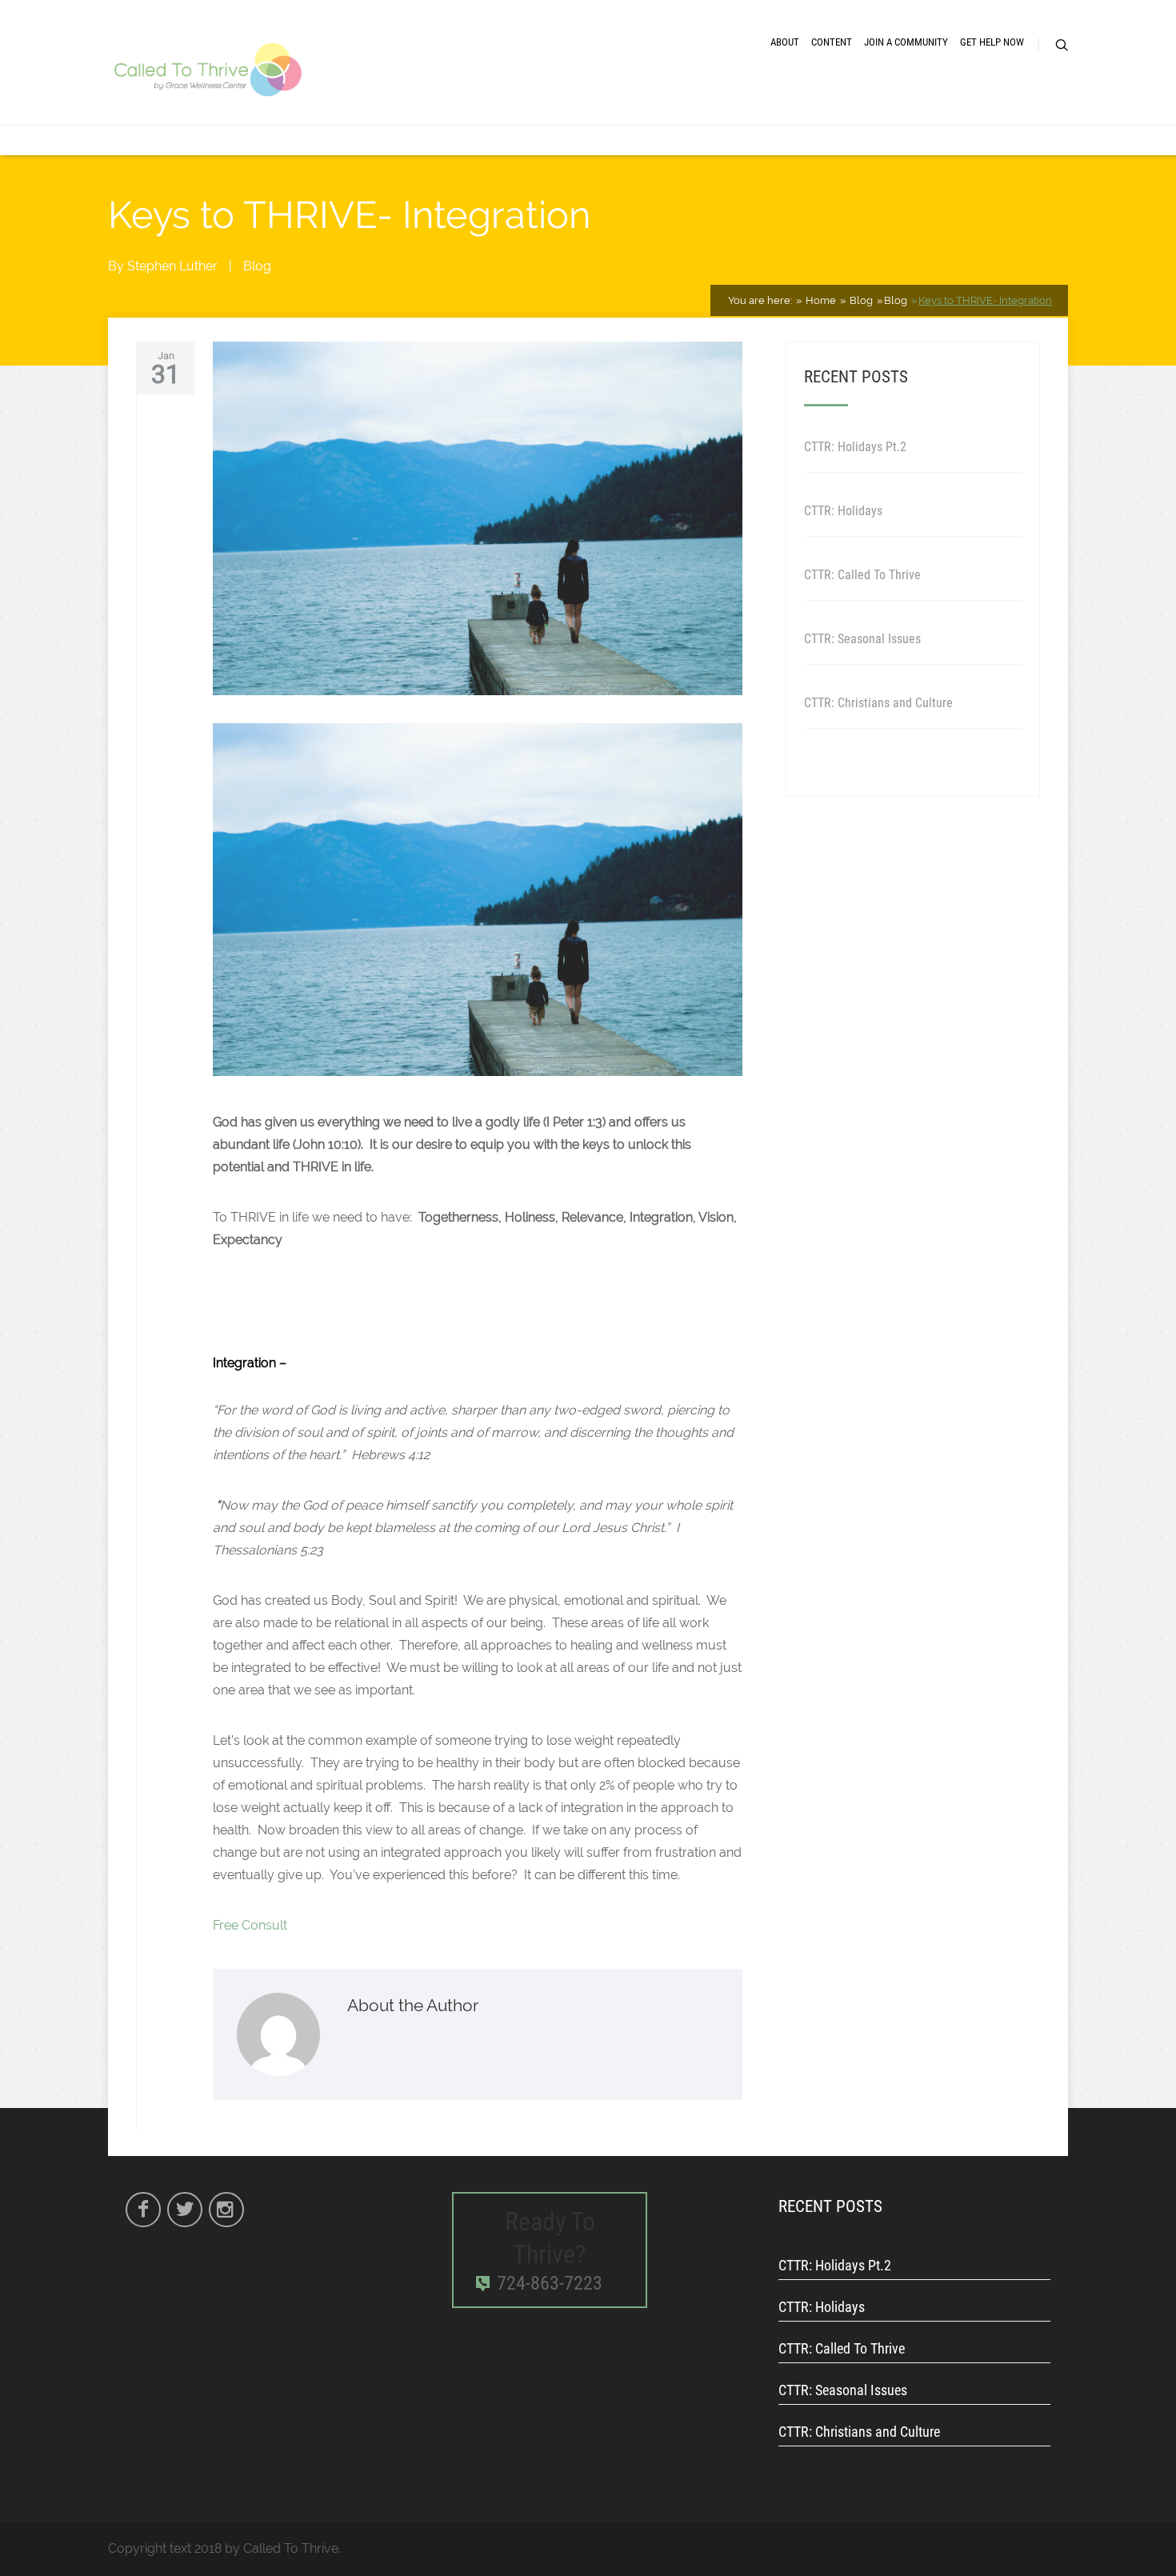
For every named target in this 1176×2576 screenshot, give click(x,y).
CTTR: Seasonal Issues (862, 639)
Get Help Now (992, 42)
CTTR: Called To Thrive (862, 575)
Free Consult (250, 1925)
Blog (257, 266)
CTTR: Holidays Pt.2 (855, 447)
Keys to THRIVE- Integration (985, 300)
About (785, 42)
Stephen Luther (172, 266)
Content (832, 42)
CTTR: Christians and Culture (878, 703)
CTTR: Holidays (843, 511)
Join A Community (906, 42)
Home (820, 300)
